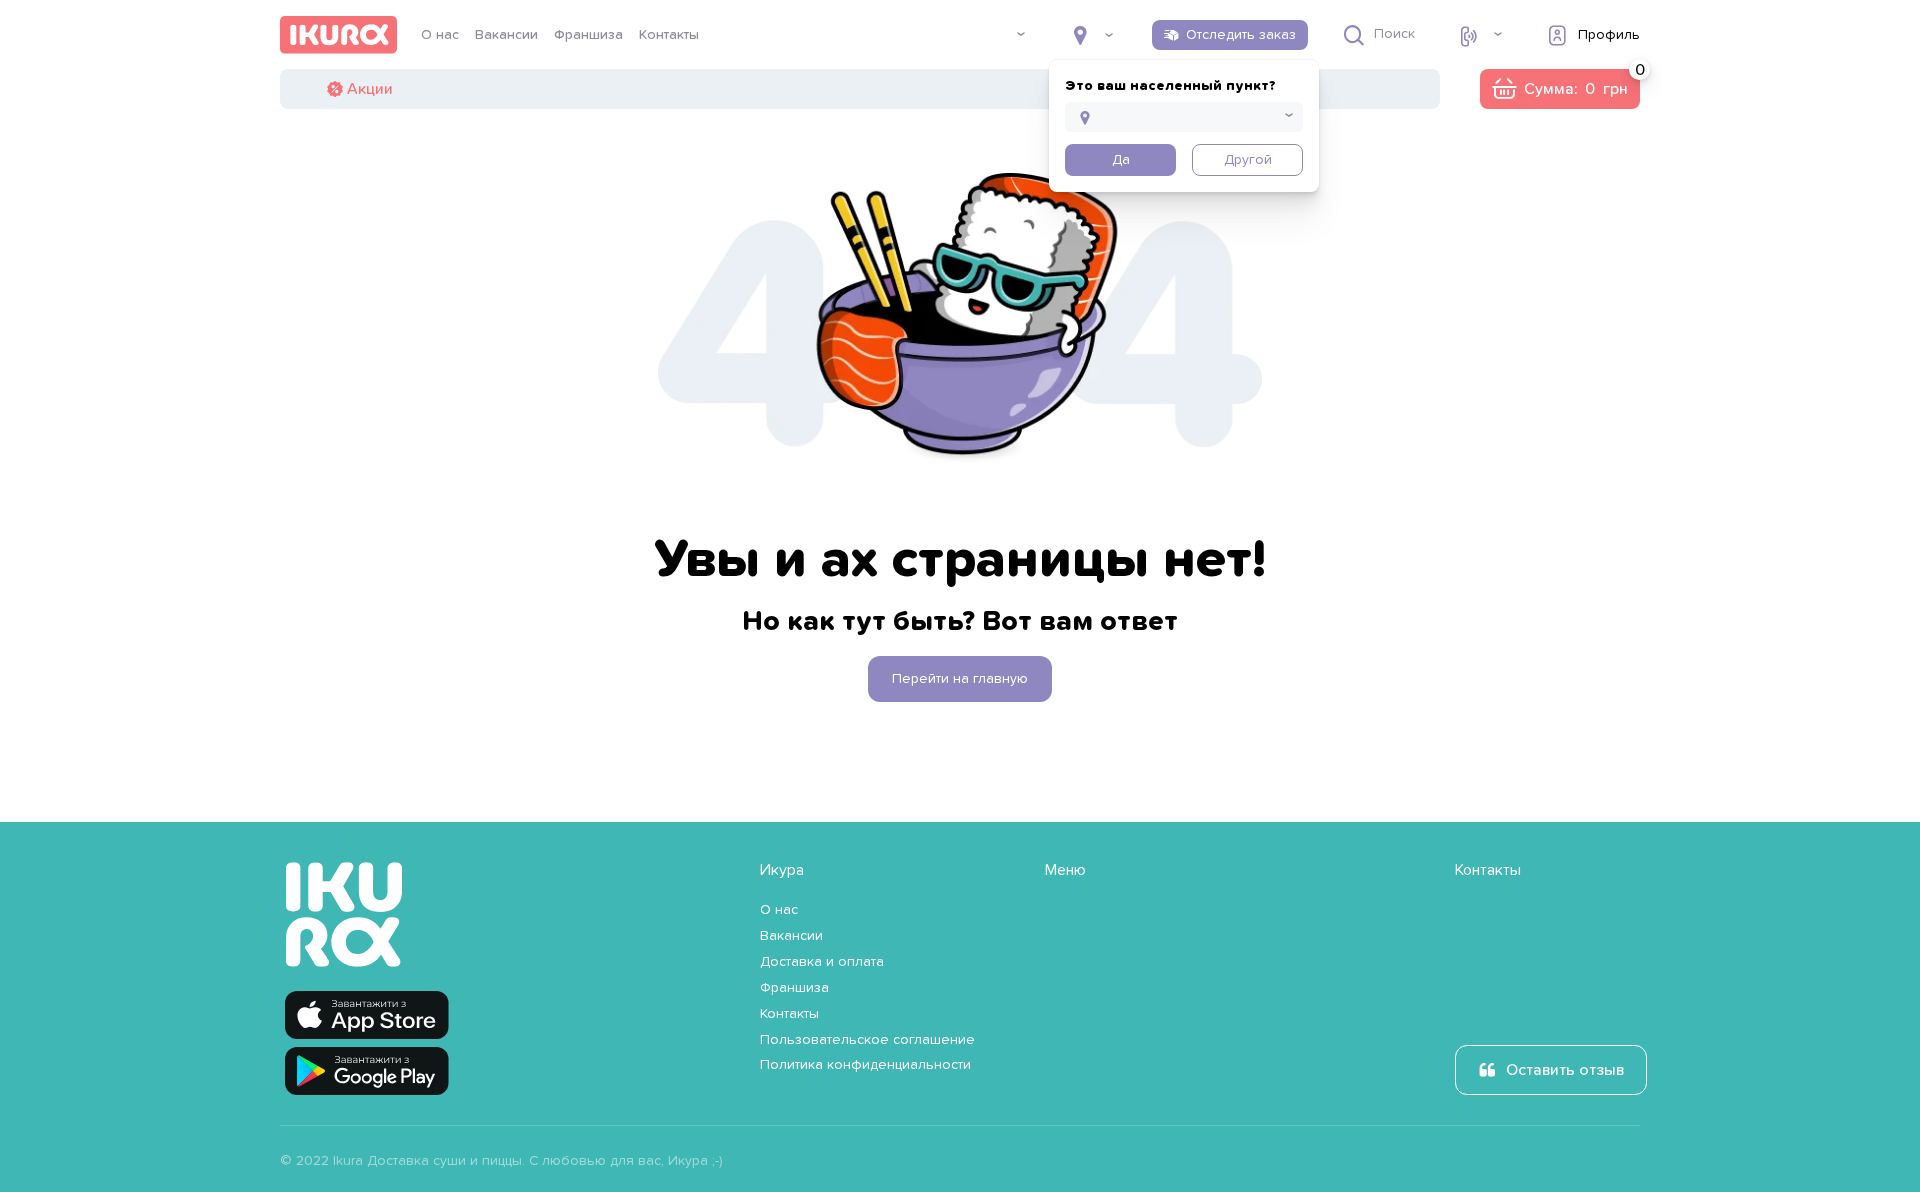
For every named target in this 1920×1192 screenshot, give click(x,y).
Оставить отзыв (1565, 1070)
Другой (1248, 160)
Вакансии (506, 35)
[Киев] (1093, 35)
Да (1121, 160)
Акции (370, 89)
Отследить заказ (1241, 35)
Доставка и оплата (822, 962)
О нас (440, 35)
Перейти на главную (960, 679)
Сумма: (1559, 89)
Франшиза (588, 35)
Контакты (669, 35)
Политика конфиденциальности (865, 1065)
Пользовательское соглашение (867, 1040)
